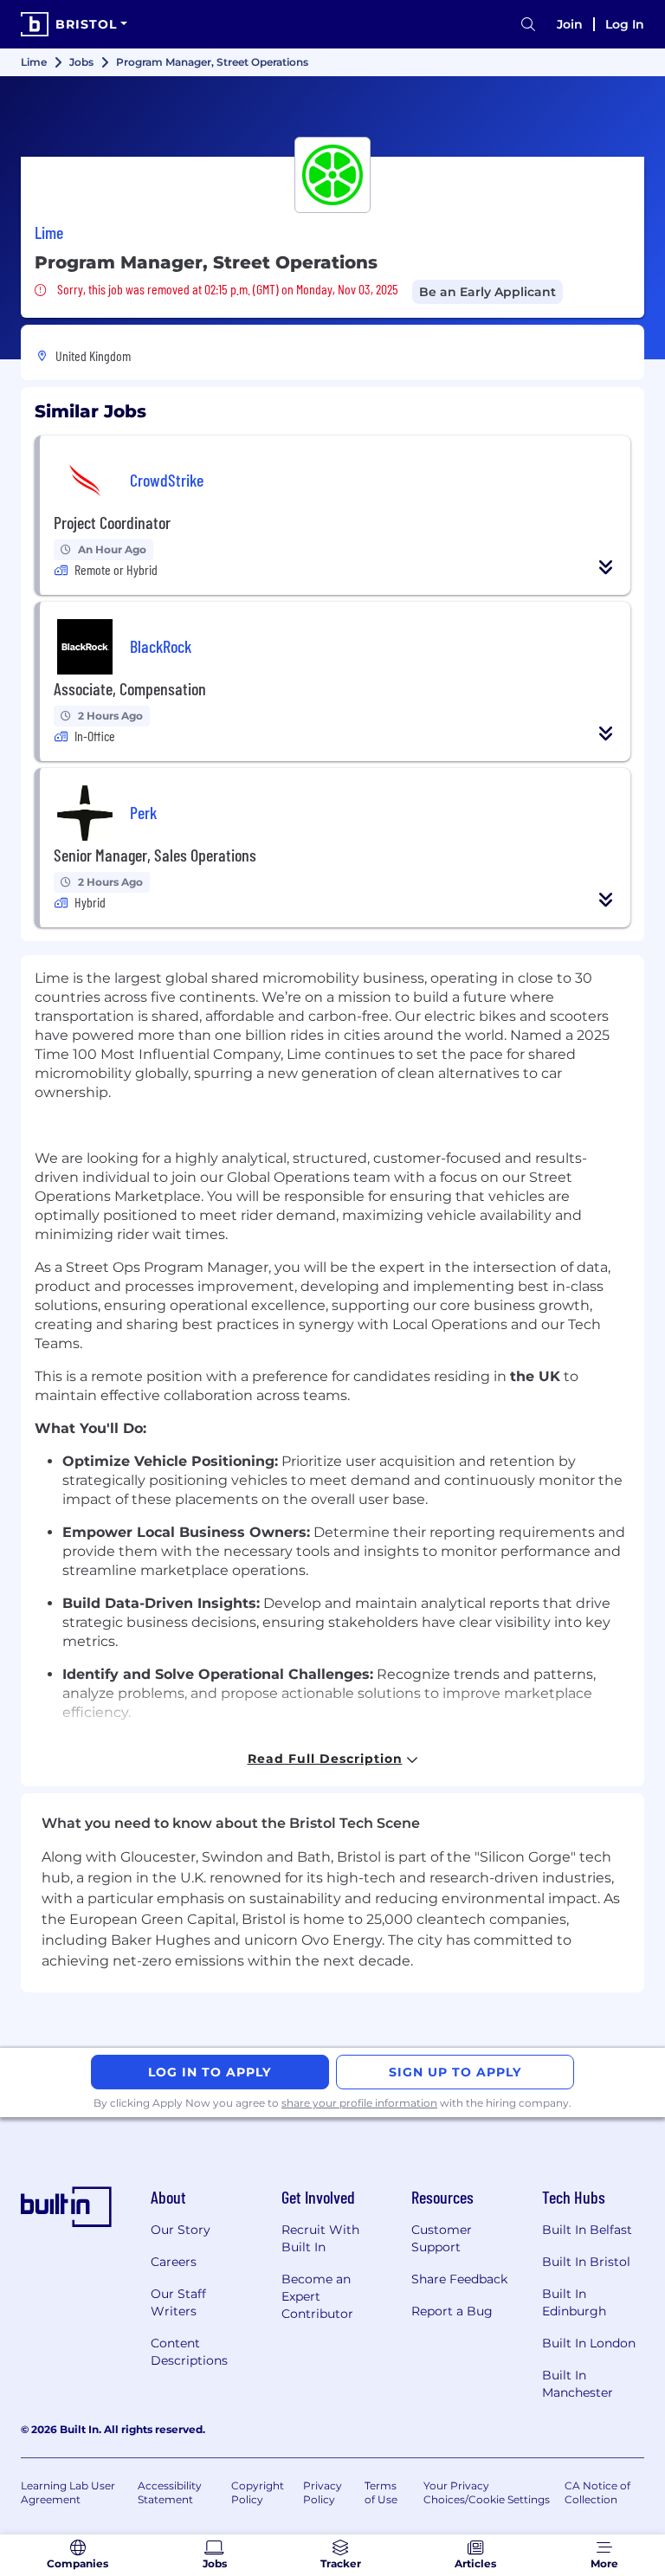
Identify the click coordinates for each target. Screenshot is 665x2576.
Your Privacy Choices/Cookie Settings (487, 2492)
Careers (174, 2262)
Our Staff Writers (178, 2302)
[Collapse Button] (606, 567)
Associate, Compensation (130, 688)
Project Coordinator (112, 522)
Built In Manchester (578, 2384)
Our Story (181, 2230)
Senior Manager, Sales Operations (155, 855)
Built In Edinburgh (574, 2302)
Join (570, 24)
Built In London (589, 2343)
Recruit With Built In (320, 2238)
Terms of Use (381, 2492)
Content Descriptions (189, 2352)
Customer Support (442, 2238)
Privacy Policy (323, 2492)
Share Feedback (459, 2279)
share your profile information (359, 2103)
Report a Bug (452, 2311)
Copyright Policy (258, 2492)
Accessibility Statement (170, 2492)
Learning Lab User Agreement (68, 2492)
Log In (625, 24)
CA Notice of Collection (597, 2492)
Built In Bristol (586, 2262)
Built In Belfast (587, 2230)
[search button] (528, 25)
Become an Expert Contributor (317, 2296)
